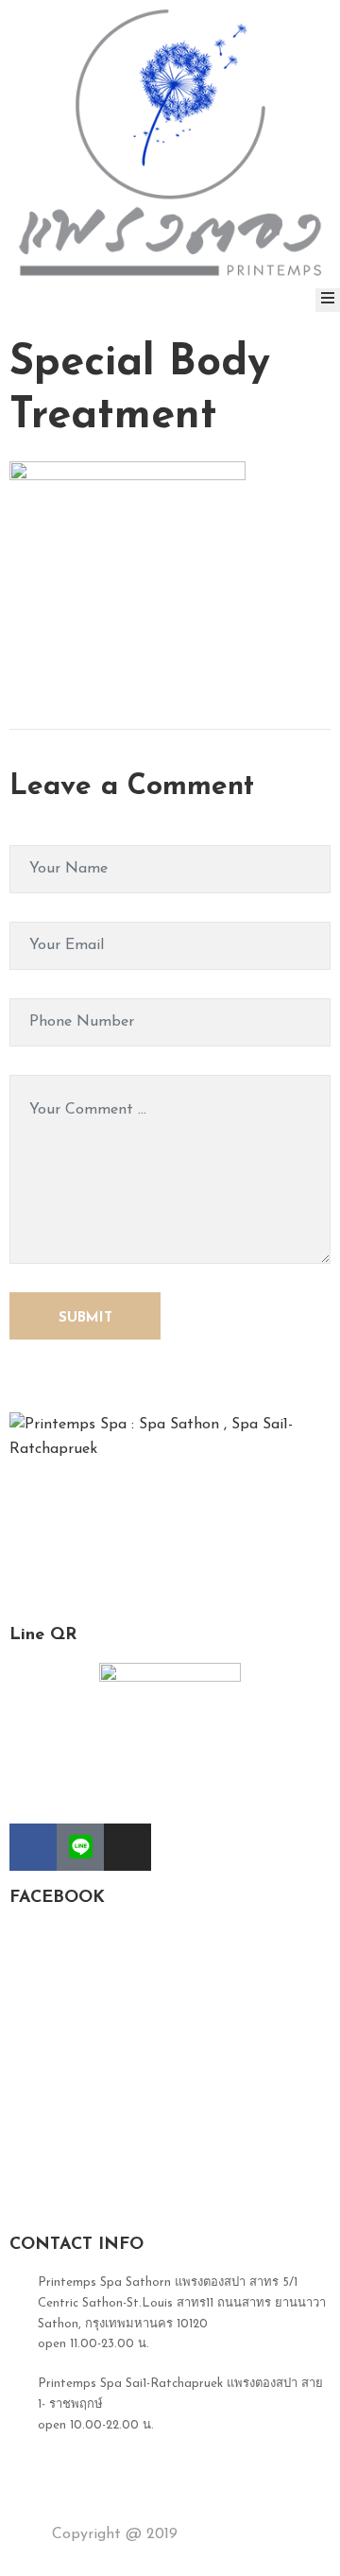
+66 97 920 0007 (88, 2464)
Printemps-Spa (233, 2534)
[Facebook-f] (33, 1847)
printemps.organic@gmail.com (125, 2504)
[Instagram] (127, 1847)
